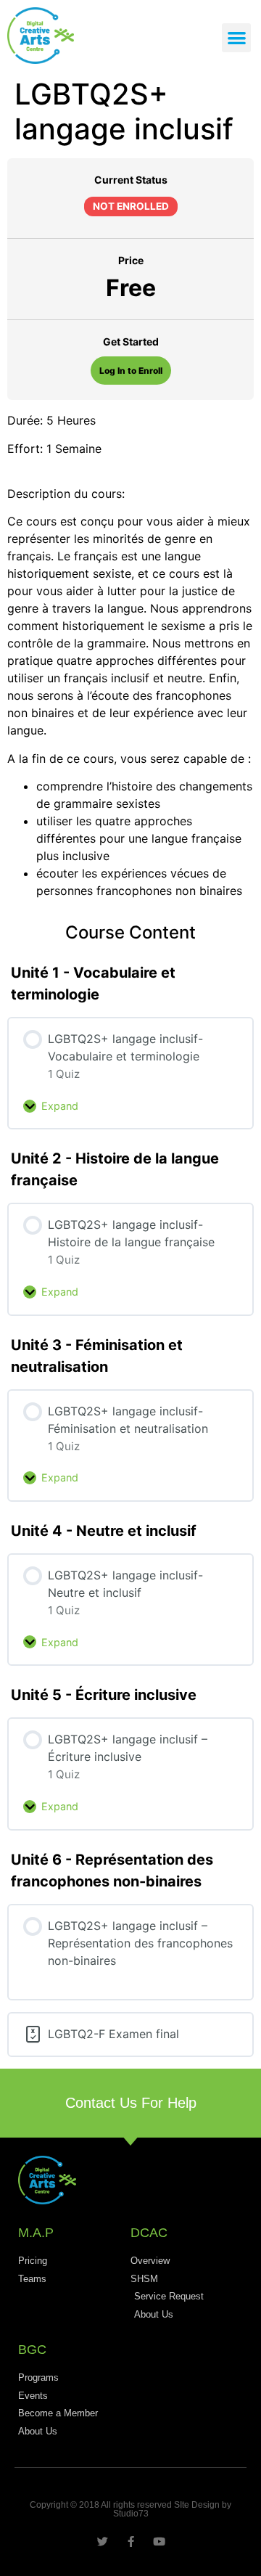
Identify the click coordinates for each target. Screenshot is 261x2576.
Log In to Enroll (131, 371)
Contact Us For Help (131, 2103)
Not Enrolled (131, 206)
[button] (237, 38)
